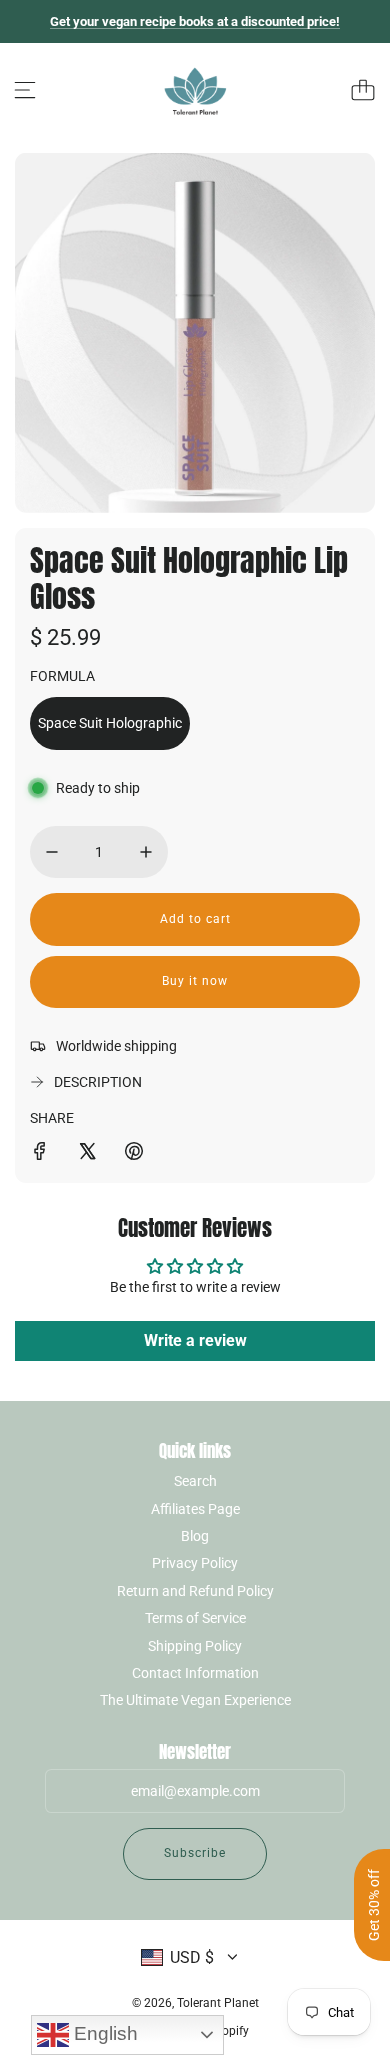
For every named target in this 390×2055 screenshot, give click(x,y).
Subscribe (195, 1853)
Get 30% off (374, 1905)
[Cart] (363, 90)
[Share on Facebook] (40, 1154)
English (103, 2033)
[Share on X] (87, 1154)
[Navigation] (25, 90)
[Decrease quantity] (52, 852)
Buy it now (195, 981)
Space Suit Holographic (110, 723)
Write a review (195, 1340)
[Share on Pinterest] (134, 1154)
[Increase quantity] (146, 852)
